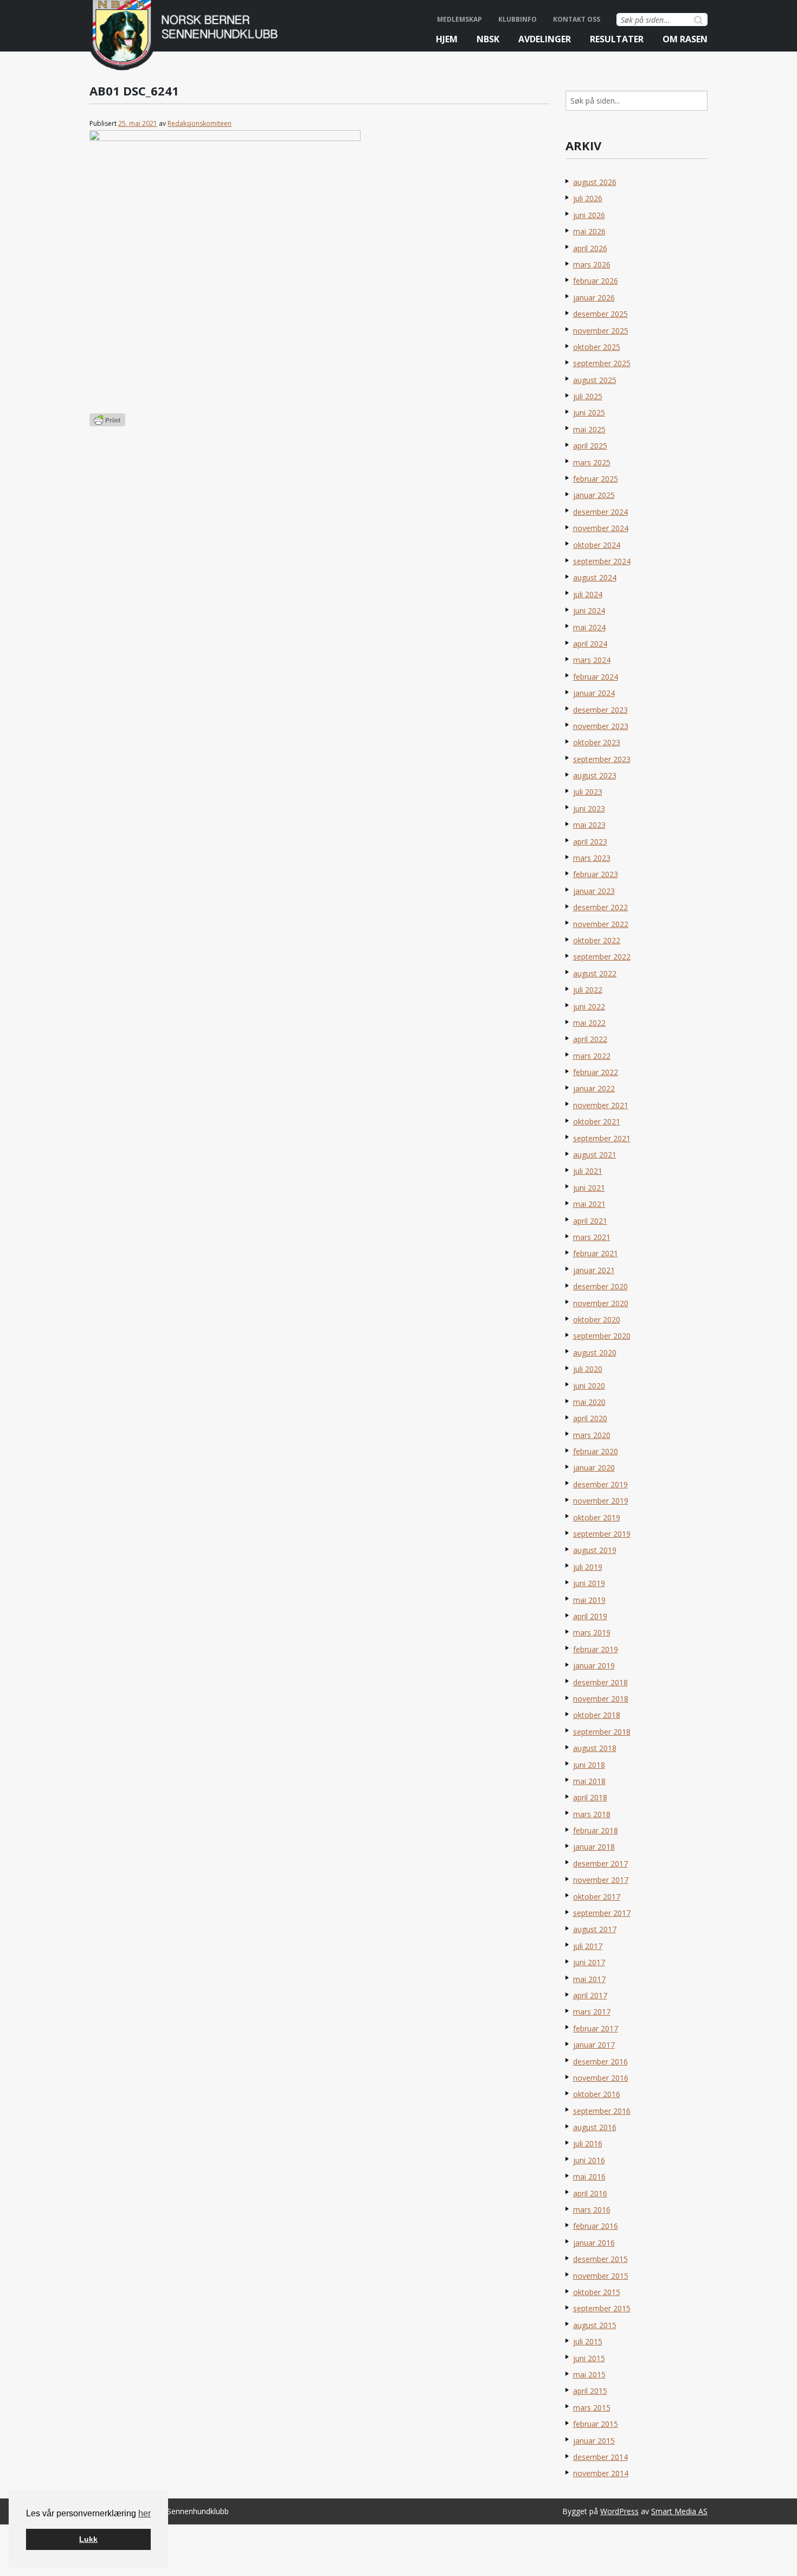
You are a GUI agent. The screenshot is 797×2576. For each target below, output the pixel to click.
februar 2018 (596, 1830)
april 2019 (590, 1616)
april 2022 (590, 1039)
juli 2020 (588, 1369)
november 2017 (601, 1880)
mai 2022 (589, 1023)
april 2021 (590, 1221)
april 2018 (590, 1797)
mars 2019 (592, 1632)
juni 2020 (589, 1386)
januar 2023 (594, 891)
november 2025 (601, 331)
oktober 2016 (597, 2094)
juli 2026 (588, 198)
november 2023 (601, 726)
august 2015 (595, 2325)
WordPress (619, 2511)
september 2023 (602, 759)
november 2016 (601, 2078)
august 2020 (595, 1353)
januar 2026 (594, 298)
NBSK (488, 39)
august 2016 (595, 2127)
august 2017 (595, 1929)
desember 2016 (600, 2062)
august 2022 (595, 973)
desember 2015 (600, 2259)
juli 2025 (588, 396)
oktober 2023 (597, 742)
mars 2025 (592, 462)
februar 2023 (596, 874)
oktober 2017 (597, 1897)
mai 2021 (589, 1204)
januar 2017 (594, 2045)
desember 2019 (600, 1484)
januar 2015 (594, 2441)
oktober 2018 (597, 1715)
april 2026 (590, 248)
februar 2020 (596, 1451)
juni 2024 (589, 611)
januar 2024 (594, 693)
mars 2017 (592, 2012)
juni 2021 (589, 1188)
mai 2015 (589, 2374)
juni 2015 (589, 2358)
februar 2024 (596, 677)
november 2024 (601, 528)
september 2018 (602, 1732)
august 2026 (595, 182)
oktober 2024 (597, 545)
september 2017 (602, 1913)
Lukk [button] (88, 2539)
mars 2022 (592, 1056)
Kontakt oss (577, 19)
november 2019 (601, 1501)
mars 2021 (592, 1237)
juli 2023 (588, 792)
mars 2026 (592, 264)
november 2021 (601, 1105)
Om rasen (685, 39)
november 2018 (601, 1699)
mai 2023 (589, 825)
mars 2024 (592, 660)
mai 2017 (589, 1979)
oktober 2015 (597, 2292)
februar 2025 (596, 479)
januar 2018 (594, 1847)
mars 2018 (592, 1814)
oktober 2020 (597, 1319)
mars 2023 (592, 858)
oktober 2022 (597, 940)
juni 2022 (589, 1006)
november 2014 (601, 2473)
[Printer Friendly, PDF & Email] (107, 419)
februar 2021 (596, 1253)
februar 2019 (596, 1649)
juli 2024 (588, 594)
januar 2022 (594, 1088)
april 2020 (590, 1418)
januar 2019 (594, 1666)
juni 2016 (589, 2160)
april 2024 (590, 644)
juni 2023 (589, 808)
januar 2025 (594, 495)
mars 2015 (592, 2408)
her (144, 2513)
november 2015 (601, 2276)
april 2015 (590, 2391)
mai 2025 (589, 429)
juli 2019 (588, 1567)
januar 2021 (594, 1270)
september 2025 (602, 363)
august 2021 (595, 1155)
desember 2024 (600, 512)
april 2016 (590, 2193)
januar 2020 (594, 1468)
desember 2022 (600, 907)
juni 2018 (589, 1765)
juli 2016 (588, 2143)
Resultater (617, 39)
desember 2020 (600, 1286)
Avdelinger (545, 39)
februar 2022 (596, 1072)
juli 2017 (588, 1946)
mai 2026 (589, 231)
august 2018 (595, 1748)
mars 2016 (592, 2210)
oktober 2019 (597, 1517)
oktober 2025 (597, 347)
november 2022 (601, 924)
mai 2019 (589, 1600)
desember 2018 (600, 1682)
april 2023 (590, 842)
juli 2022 (588, 990)
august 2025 (595, 380)
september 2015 (602, 2308)
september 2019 (602, 1534)
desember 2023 (600, 710)
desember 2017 (600, 1864)
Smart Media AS (679, 2511)
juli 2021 (588, 1171)
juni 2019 (589, 1583)
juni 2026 (589, 215)
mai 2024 (589, 627)
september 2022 (602, 957)
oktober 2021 (597, 1121)
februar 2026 (596, 281)
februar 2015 (596, 2424)
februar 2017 (596, 2028)
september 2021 (602, 1138)
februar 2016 (596, 2226)
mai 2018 (589, 1781)
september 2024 (602, 561)
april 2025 (590, 446)
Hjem (447, 39)
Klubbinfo (518, 19)
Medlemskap (459, 19)
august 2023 (595, 775)
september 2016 (602, 2111)
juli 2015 (588, 2341)
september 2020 (602, 1336)
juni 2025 (589, 413)
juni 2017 (589, 1962)
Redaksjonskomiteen (200, 123)
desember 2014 (600, 2457)
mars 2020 (592, 1435)
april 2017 (590, 1995)
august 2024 (595, 577)
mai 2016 (589, 2177)
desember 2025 (600, 314)
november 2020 (601, 1303)
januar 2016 (594, 2243)
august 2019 (595, 1550)
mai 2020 (589, 1402)
